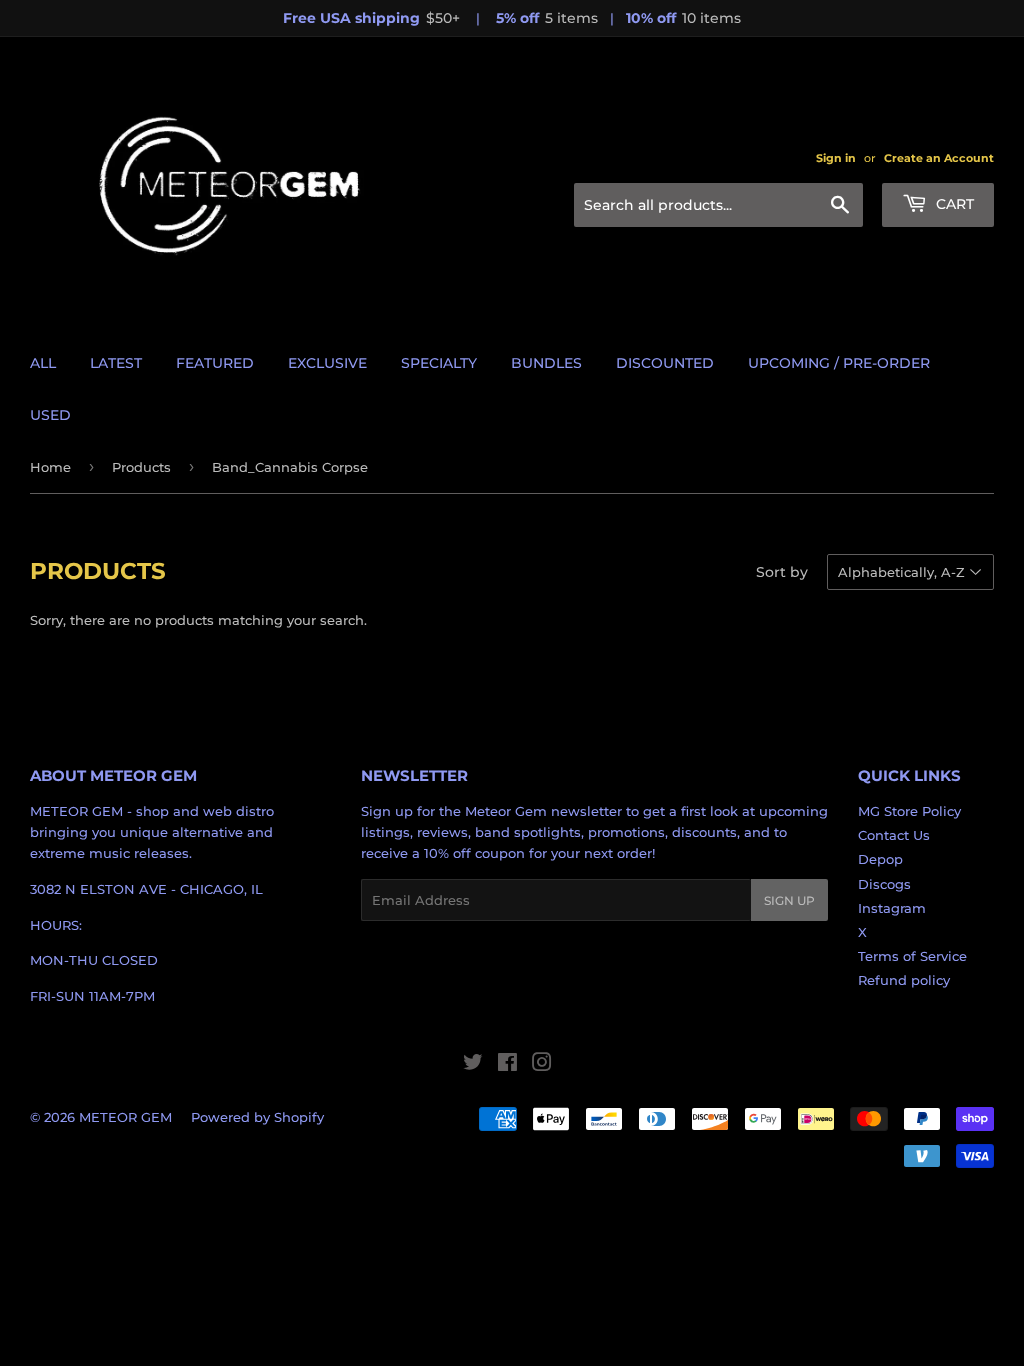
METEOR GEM (125, 1117)
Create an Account (939, 158)
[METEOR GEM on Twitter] (473, 1065)
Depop (880, 859)
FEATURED (215, 363)
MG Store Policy (909, 811)
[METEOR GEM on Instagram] (542, 1065)
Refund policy (904, 980)
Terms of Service (912, 956)
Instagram (892, 908)
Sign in (836, 158)
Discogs (884, 884)
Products (141, 467)
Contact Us (894, 835)
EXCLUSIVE (327, 363)
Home (50, 467)
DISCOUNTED (665, 363)
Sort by (782, 572)
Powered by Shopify (257, 1117)
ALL (43, 363)
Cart (953, 204)
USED (50, 415)
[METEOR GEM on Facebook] (507, 1065)
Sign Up (789, 900)
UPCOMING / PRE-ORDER (839, 363)
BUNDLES (546, 363)
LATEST (116, 363)
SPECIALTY (439, 363)
